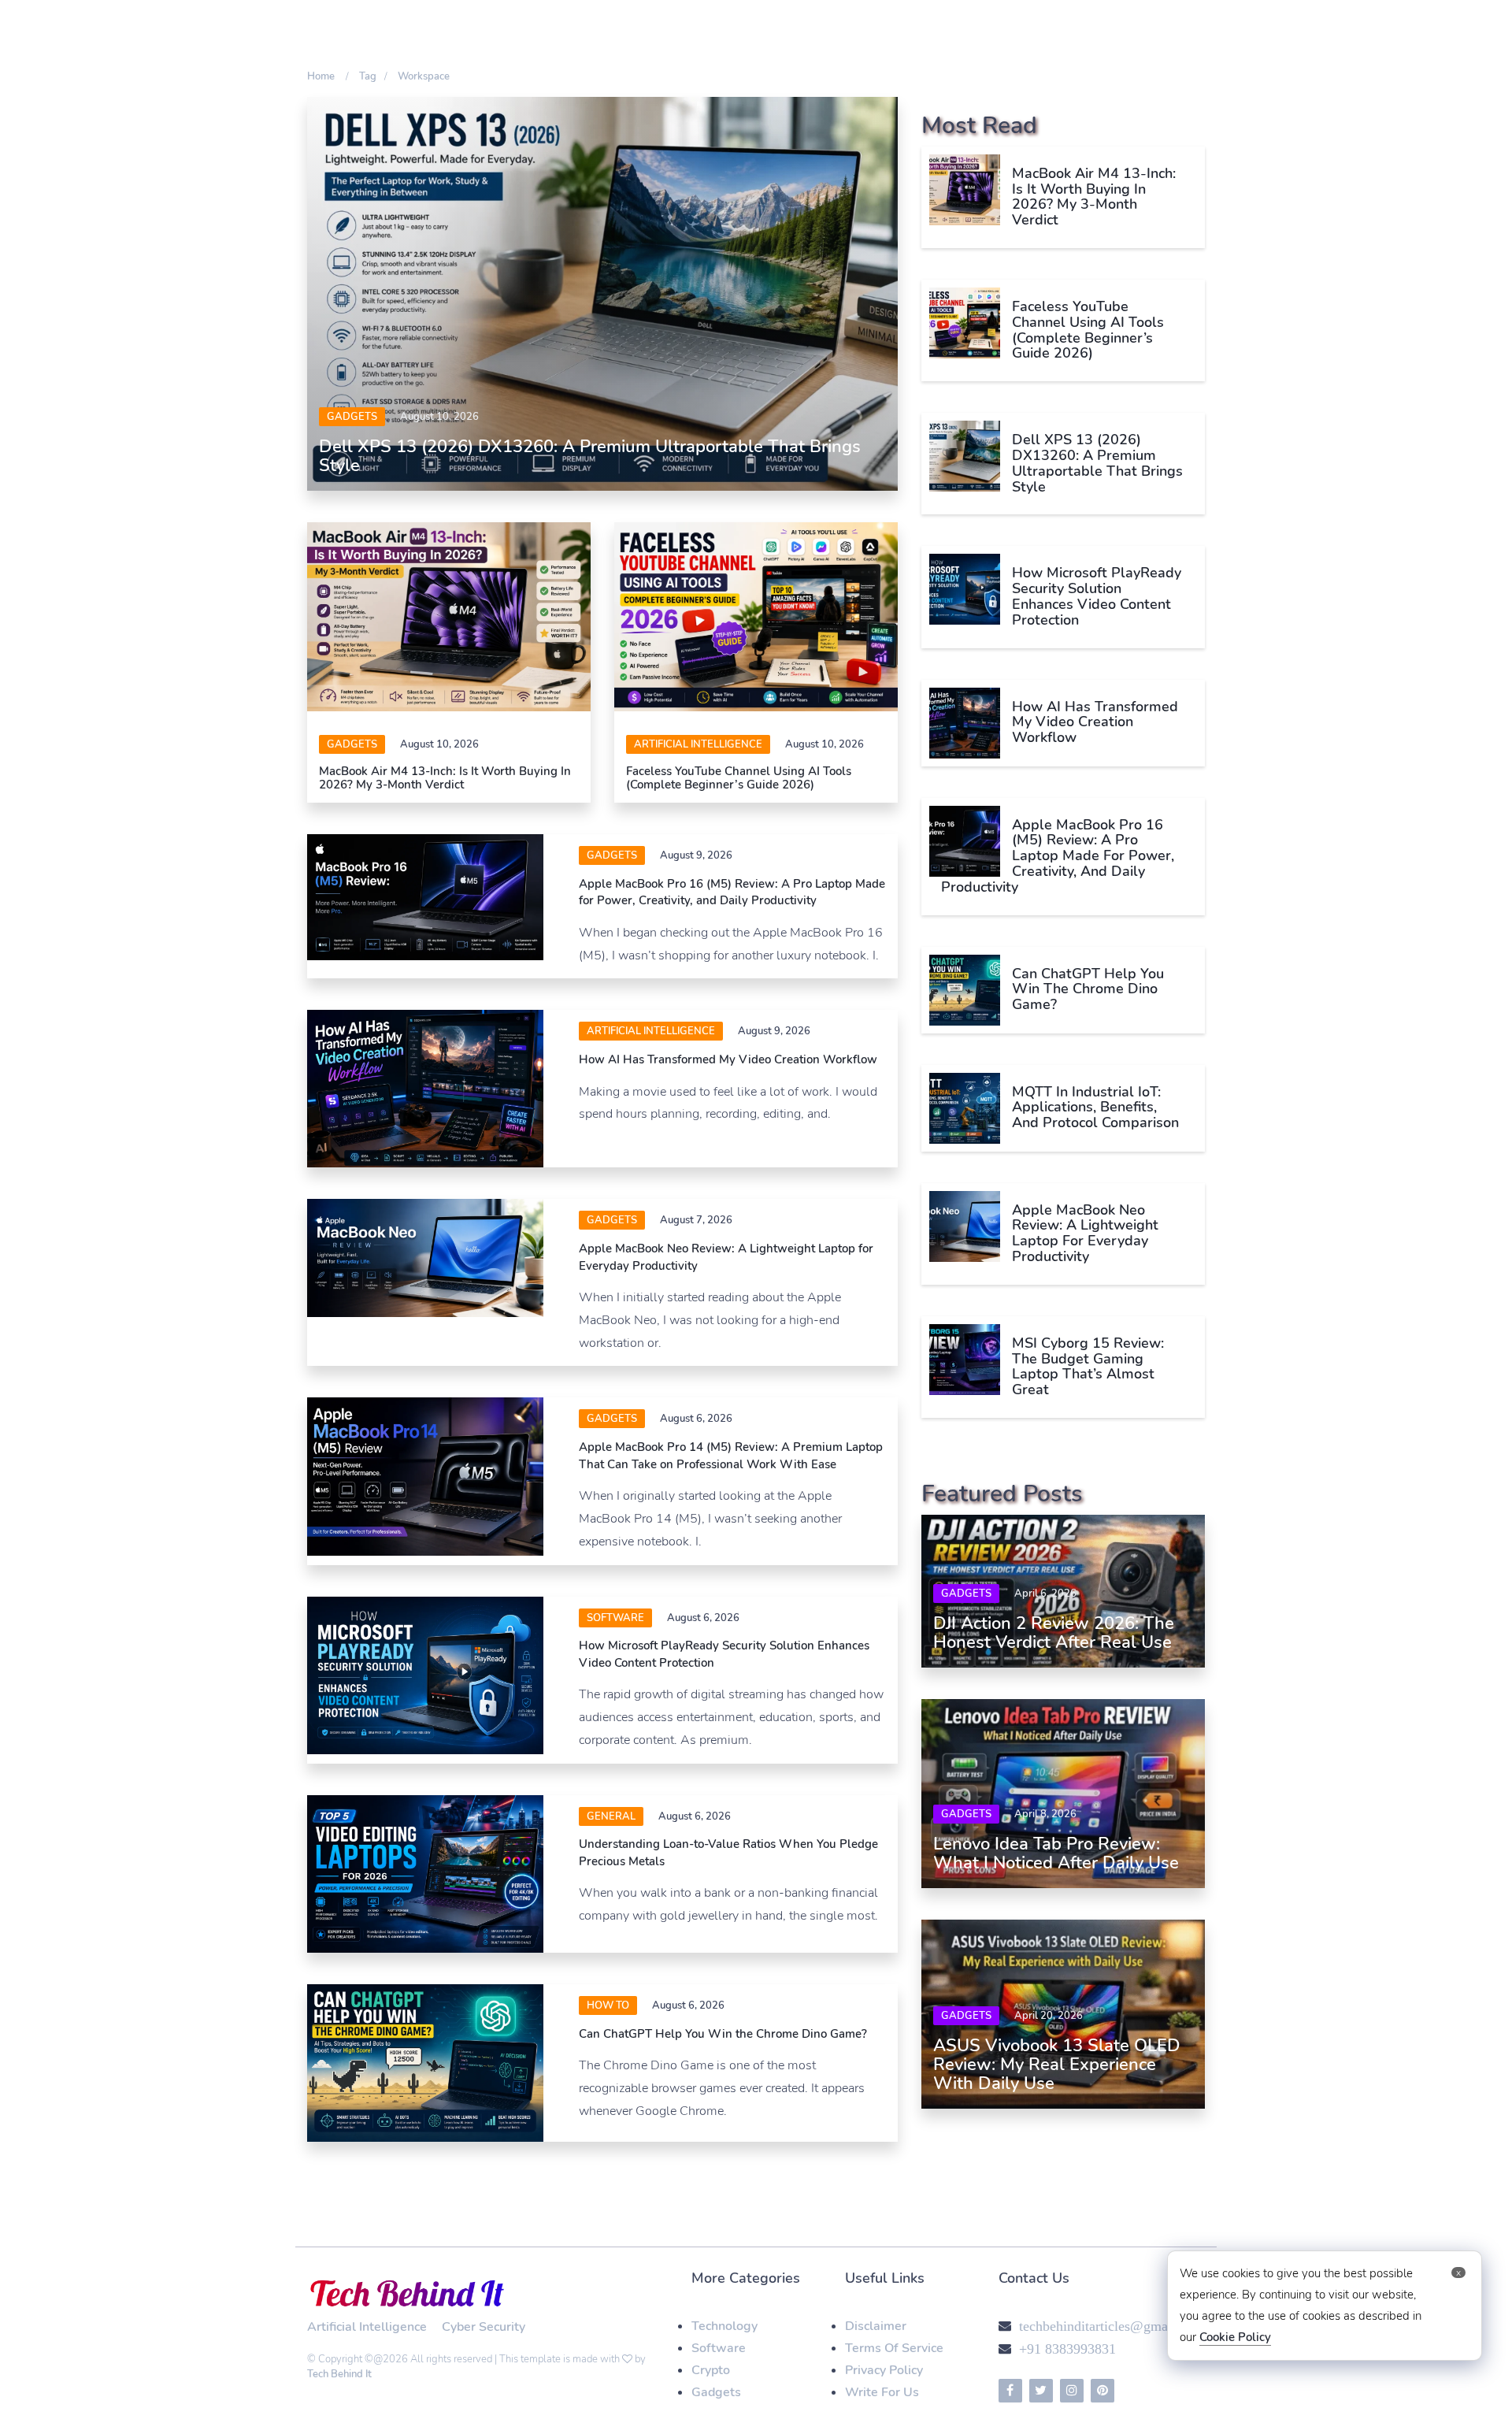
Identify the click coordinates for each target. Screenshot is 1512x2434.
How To (608, 2005)
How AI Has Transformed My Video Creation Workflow (728, 1059)
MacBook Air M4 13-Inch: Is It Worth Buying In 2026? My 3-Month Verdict (445, 778)
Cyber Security (484, 2327)
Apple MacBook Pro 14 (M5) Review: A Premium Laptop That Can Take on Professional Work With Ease (731, 1455)
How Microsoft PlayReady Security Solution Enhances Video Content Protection (1097, 596)
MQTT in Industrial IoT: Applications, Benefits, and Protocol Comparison (1095, 1108)
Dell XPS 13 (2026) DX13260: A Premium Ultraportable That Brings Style (590, 456)
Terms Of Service (894, 2348)
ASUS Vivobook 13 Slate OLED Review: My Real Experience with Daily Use (1057, 2065)
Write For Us (882, 2392)
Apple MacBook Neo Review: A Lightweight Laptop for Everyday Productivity (1085, 1233)
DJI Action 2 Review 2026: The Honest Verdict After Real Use (1054, 1633)
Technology (724, 2326)
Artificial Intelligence (698, 744)
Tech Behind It (339, 2374)
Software (719, 2348)
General (611, 1816)
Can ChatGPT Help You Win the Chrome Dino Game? (723, 2034)
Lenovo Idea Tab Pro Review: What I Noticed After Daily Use (1056, 1853)
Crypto (711, 2370)
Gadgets (352, 417)
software (615, 1618)
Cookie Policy (1235, 2337)
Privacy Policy (884, 2370)
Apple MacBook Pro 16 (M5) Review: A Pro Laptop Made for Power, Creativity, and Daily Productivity (732, 892)
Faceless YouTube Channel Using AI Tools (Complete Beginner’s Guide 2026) (739, 778)
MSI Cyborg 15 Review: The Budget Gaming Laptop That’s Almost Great (1088, 1366)
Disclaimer (876, 2326)
